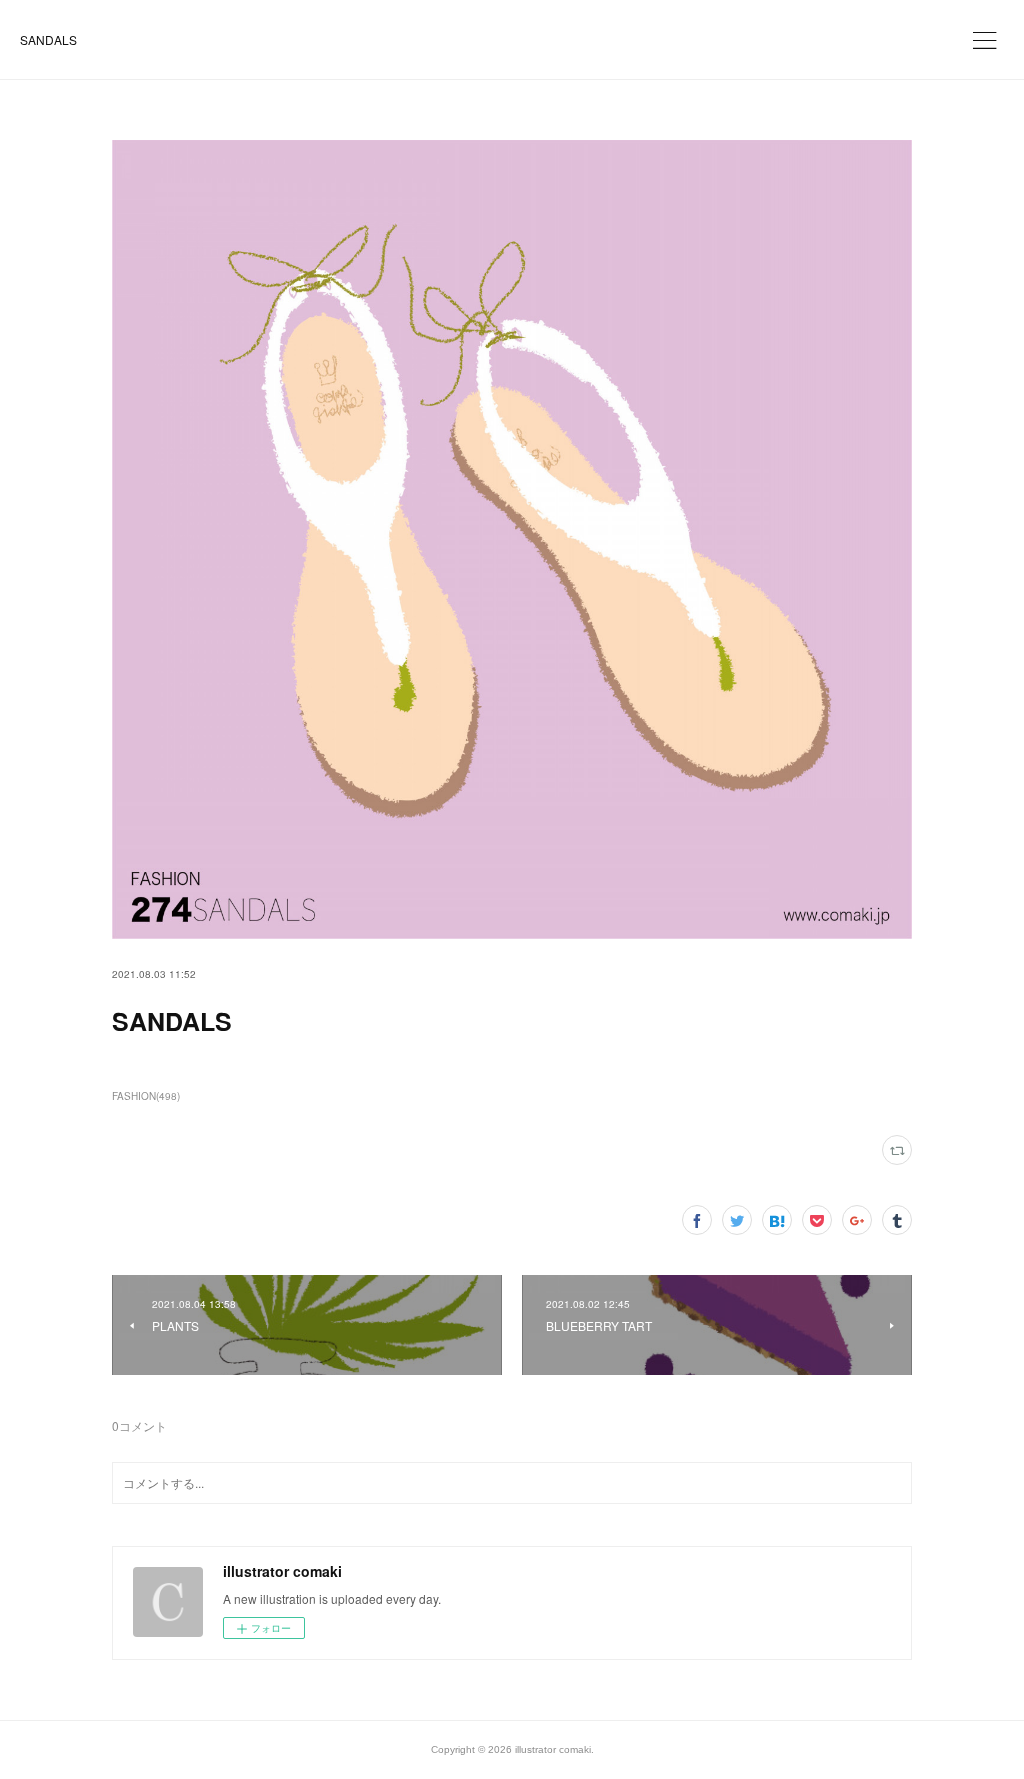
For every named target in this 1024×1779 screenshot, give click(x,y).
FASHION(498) (146, 1096)
